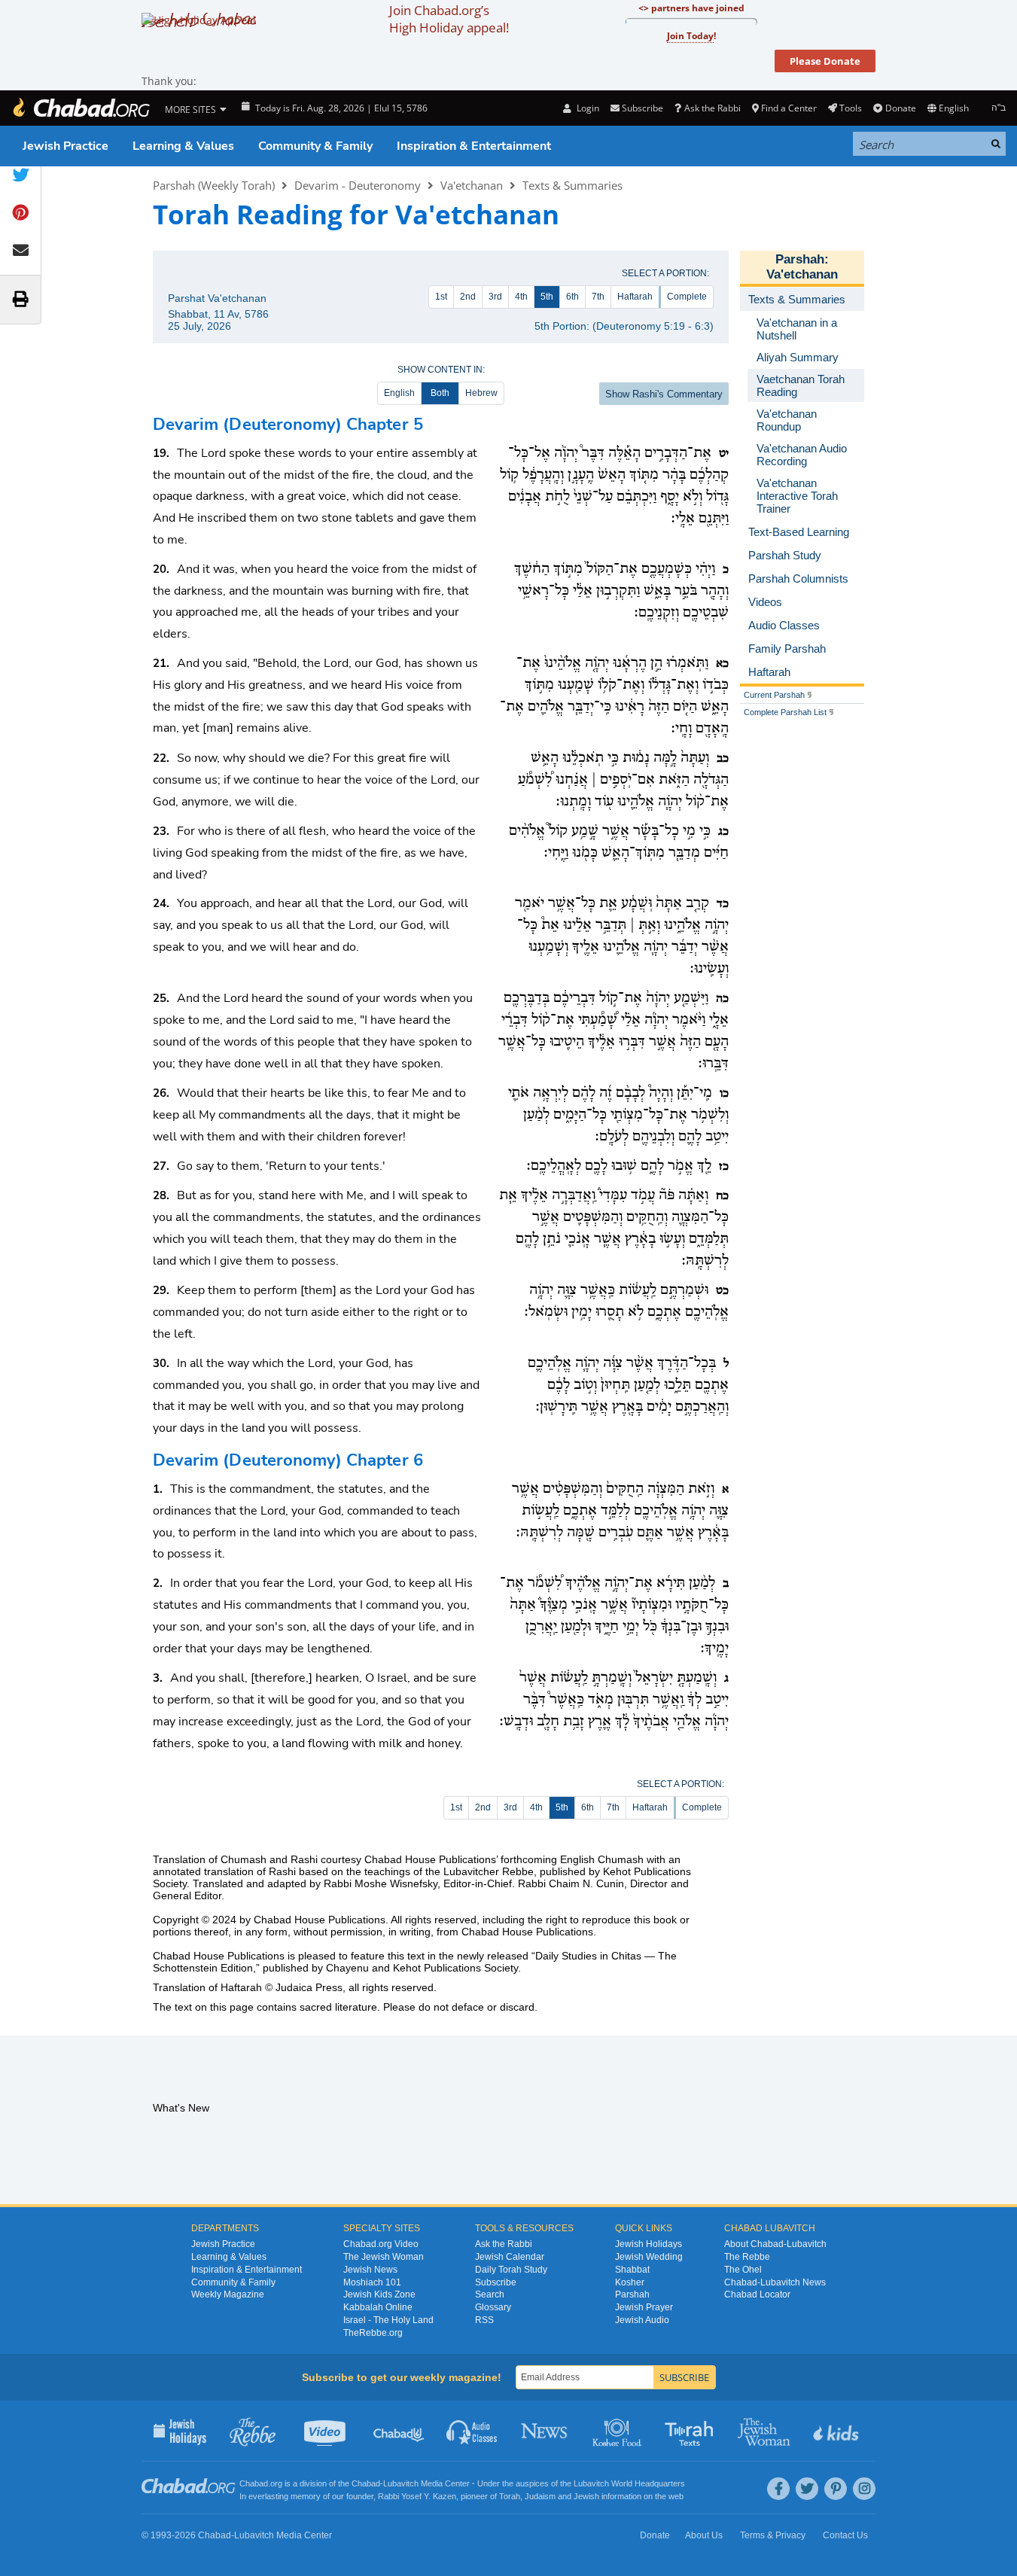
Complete (687, 297)
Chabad (366, 2483)
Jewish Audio (642, 2320)
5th (547, 297)
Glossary (493, 2307)
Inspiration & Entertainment (474, 146)
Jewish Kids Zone (379, 2294)
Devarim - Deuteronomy (358, 185)
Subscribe (496, 2282)
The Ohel (743, 2270)
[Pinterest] (836, 2489)
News (545, 2431)
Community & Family (315, 146)
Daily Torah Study (511, 2270)
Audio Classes (472, 2431)
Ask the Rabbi (712, 108)
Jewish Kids (837, 2431)
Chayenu (347, 1968)
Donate (900, 108)
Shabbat (632, 2270)
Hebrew (481, 393)
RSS (484, 2320)
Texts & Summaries (572, 185)
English (399, 393)
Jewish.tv (326, 2431)
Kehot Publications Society (455, 1968)
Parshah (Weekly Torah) (214, 185)
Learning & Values (183, 146)
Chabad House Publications (320, 1920)
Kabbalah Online (378, 2307)
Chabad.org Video (381, 2244)
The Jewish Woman (384, 2257)
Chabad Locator (757, 2294)
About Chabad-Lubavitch (775, 2244)
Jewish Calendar (510, 2257)
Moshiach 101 (372, 2282)
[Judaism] (81, 108)
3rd (495, 297)
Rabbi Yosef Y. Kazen (417, 2496)
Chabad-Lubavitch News (775, 2282)
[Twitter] (807, 2489)
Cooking (618, 2431)
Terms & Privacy (773, 2535)
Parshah (800, 259)
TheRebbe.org (373, 2333)
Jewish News (370, 2270)
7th (598, 297)
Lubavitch (401, 2483)
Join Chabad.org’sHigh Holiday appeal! (449, 19)
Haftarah (635, 297)
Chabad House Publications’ (431, 1859)
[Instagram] (864, 2489)
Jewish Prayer (644, 2307)
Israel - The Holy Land (388, 2320)
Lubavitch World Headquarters (629, 2483)
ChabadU (399, 2431)
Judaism (540, 2496)
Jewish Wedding (649, 2257)
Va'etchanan (472, 185)
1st (441, 297)
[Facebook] (778, 2489)
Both (440, 393)
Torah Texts (691, 2431)
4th (521, 297)
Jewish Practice (65, 146)
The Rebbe (747, 2257)
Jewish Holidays (649, 2244)
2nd (468, 297)
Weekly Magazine (228, 2294)
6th (572, 297)
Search (490, 2294)
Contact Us (845, 2535)
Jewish (586, 2496)
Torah (510, 2496)
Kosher (630, 2282)
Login (586, 108)
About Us (704, 2535)
